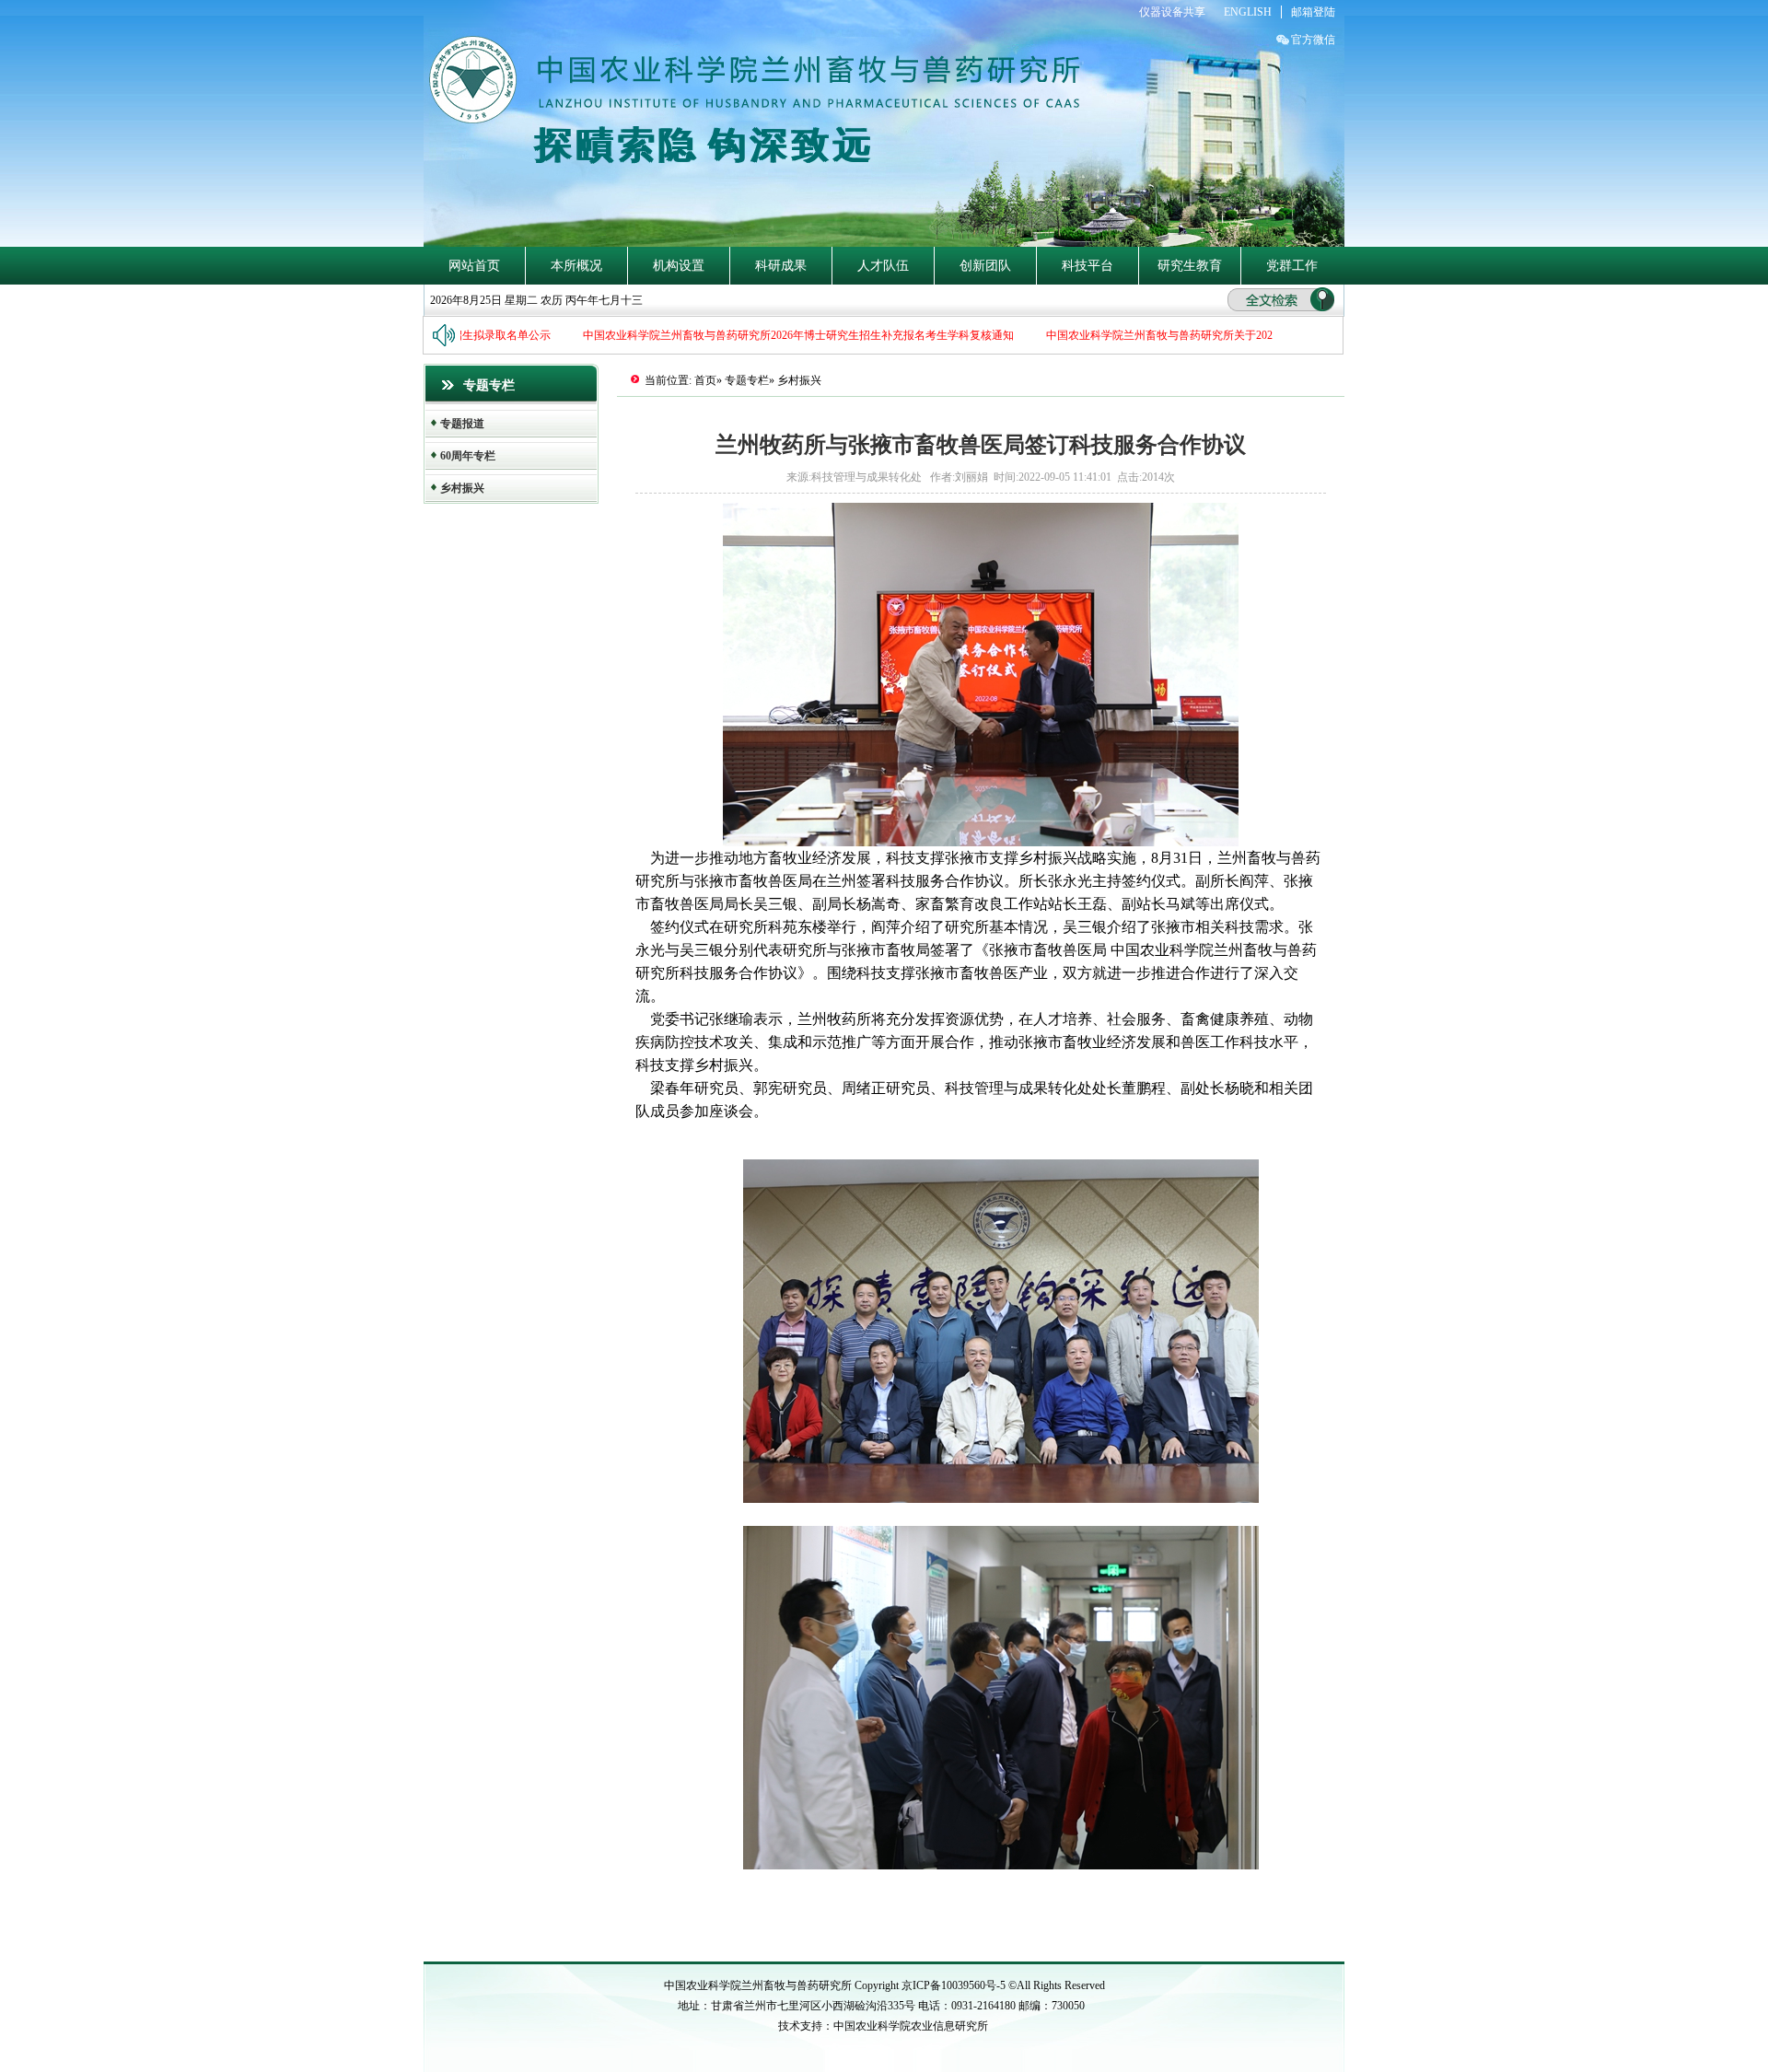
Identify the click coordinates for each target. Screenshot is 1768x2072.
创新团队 (985, 266)
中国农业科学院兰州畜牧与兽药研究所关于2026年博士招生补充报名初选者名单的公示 (1232, 335)
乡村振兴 (462, 488)
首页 (705, 380)
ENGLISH (1248, 12)
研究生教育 (1190, 266)
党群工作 (1292, 266)
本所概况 (576, 266)
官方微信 (1313, 40)
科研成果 (781, 266)
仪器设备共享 (1172, 12)
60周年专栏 (468, 456)
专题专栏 (747, 380)
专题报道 (462, 424)
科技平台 (1088, 266)
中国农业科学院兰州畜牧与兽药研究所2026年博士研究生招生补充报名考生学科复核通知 (774, 335)
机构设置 (679, 266)
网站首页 (474, 266)
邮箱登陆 (1313, 12)
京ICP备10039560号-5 (955, 1985)
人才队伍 (883, 266)
